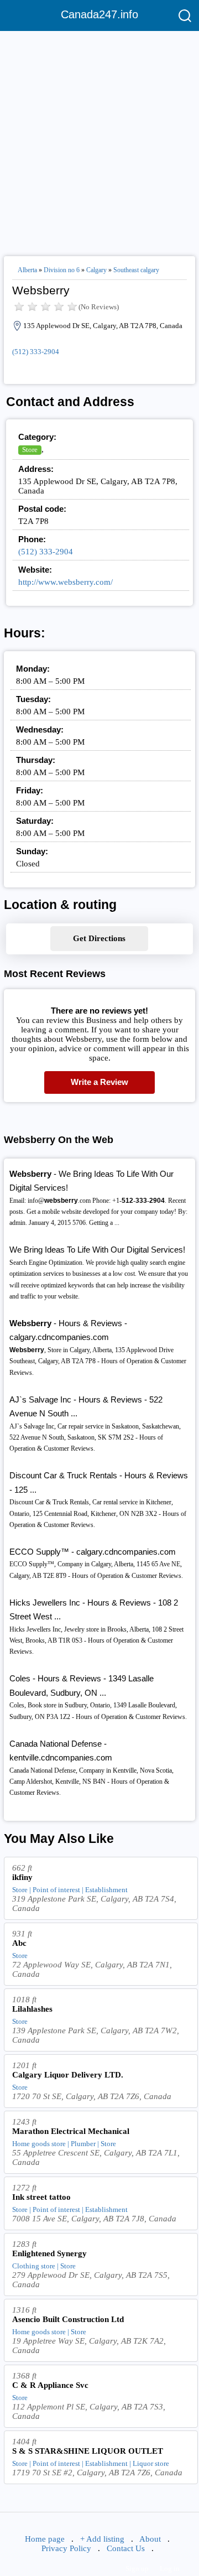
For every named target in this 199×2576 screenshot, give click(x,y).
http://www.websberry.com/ (66, 582)
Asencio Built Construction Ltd (68, 2319)
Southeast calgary (136, 270)
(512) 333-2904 (36, 352)
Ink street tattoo (41, 2197)
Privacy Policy (66, 2548)
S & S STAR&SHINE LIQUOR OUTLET (88, 2451)
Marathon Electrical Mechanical (71, 2131)
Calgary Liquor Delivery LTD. (68, 2075)
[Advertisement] (99, 139)
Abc (19, 1943)
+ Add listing (102, 2539)
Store (30, 450)
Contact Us (126, 2548)
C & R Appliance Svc (50, 2385)
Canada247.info (99, 14)
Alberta (27, 270)
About (150, 2539)
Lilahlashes (32, 2009)
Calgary (96, 270)
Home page (45, 2539)
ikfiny (22, 1877)
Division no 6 (62, 270)
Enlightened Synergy (49, 2253)
